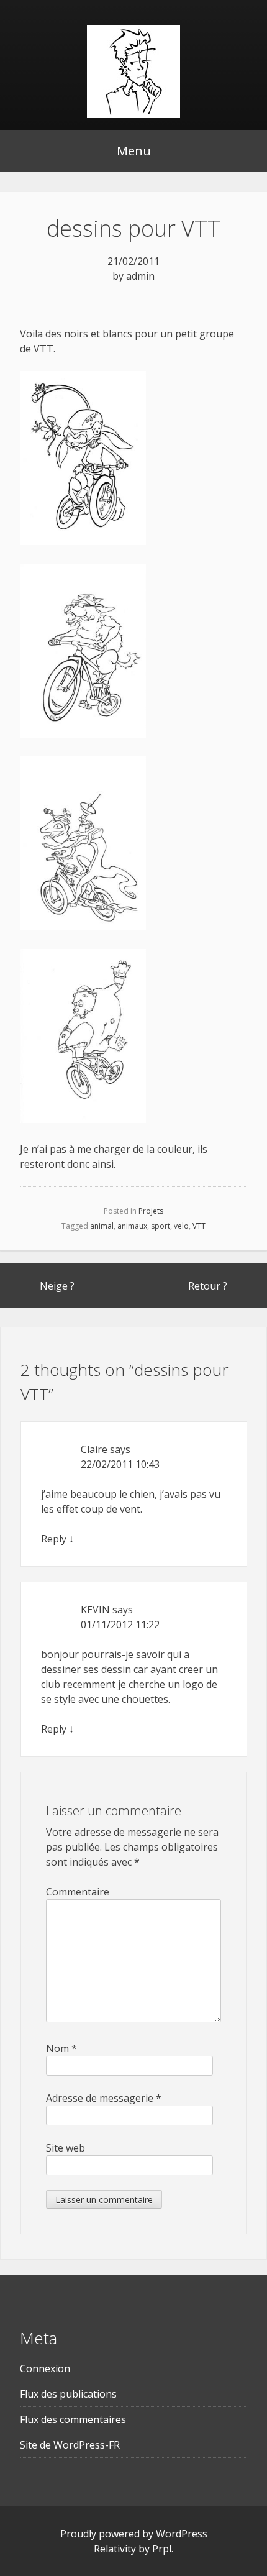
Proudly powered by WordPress (134, 2534)
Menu (134, 151)
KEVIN (95, 1610)
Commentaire (78, 1892)
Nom (61, 2048)
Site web (66, 2148)
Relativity (115, 2549)
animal (102, 1226)
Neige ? (57, 1286)
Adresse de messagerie (104, 2098)
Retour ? (208, 1286)
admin (140, 276)
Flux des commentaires (73, 2419)
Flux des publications (68, 2394)
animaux (132, 1226)
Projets (151, 1211)
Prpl (162, 2549)
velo (181, 1226)
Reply (54, 1539)
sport (161, 1226)
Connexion (45, 2368)
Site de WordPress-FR (70, 2445)
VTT (199, 1226)
